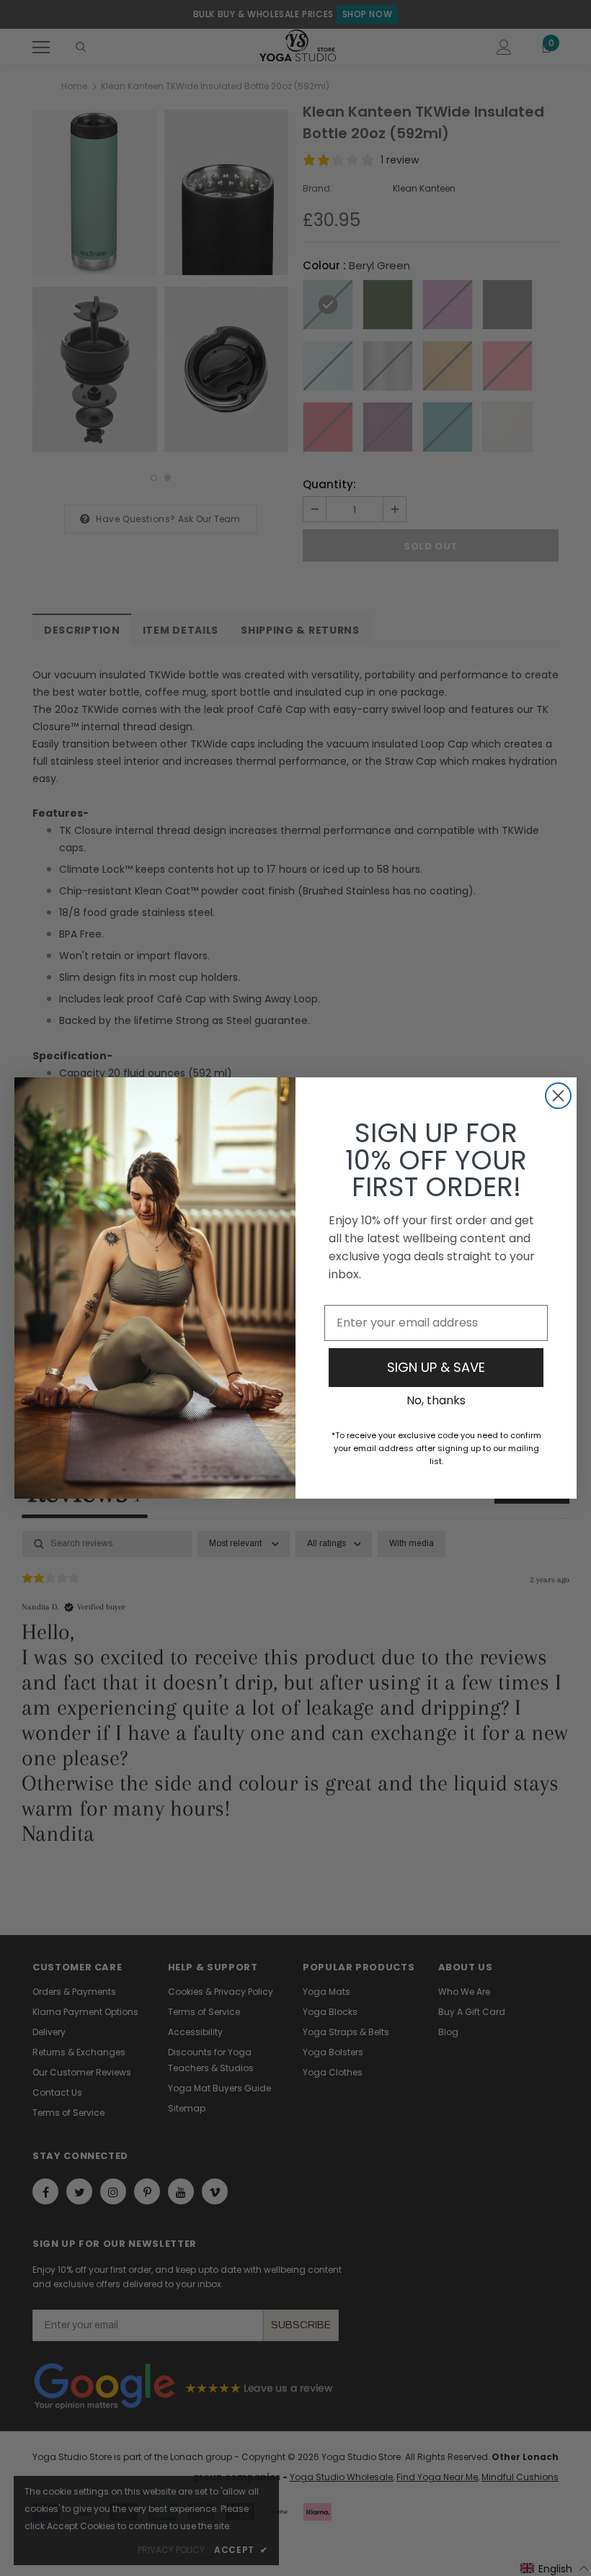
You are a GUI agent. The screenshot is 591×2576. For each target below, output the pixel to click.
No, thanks (436, 1400)
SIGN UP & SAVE (436, 1367)
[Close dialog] (558, 1096)
